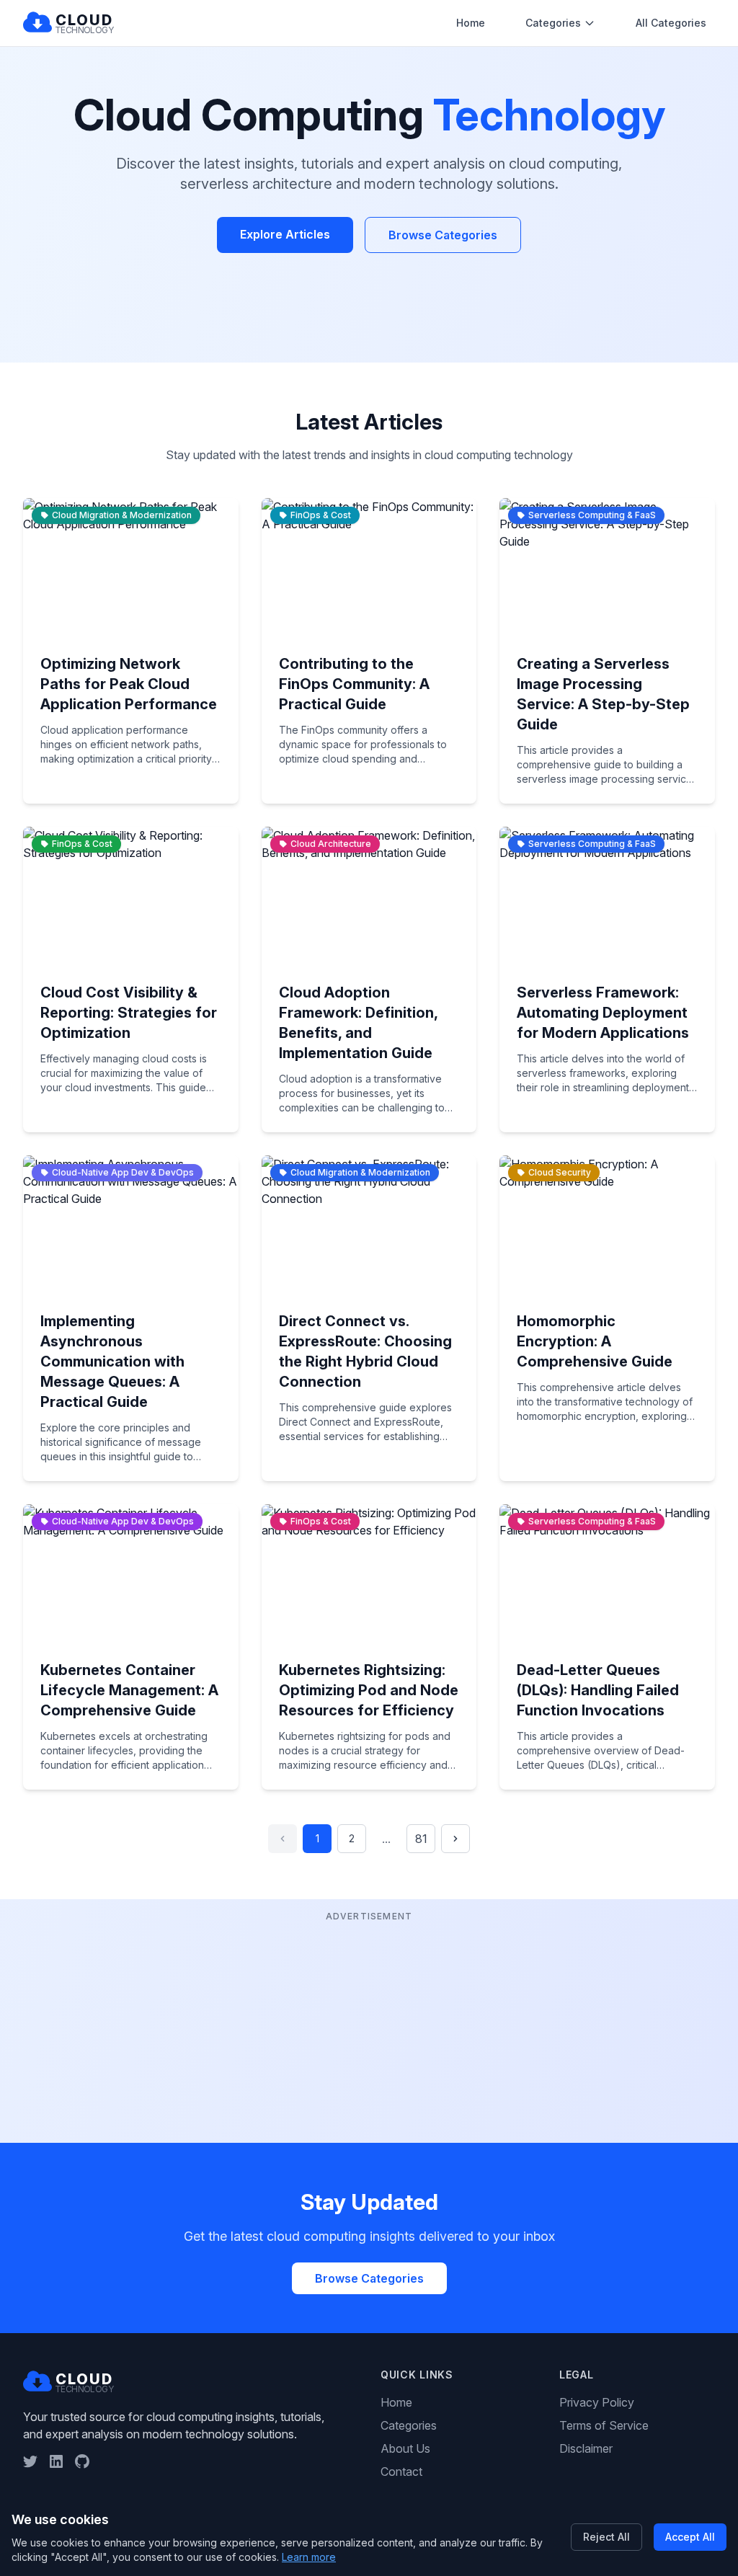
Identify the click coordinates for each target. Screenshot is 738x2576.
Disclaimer (586, 2448)
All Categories (671, 23)
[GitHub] (82, 2461)
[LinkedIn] (56, 2461)
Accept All (690, 2537)
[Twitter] (30, 2461)
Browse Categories (443, 235)
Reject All (606, 2537)
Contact (401, 2471)
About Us (405, 2448)
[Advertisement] (369, 2026)
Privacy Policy (597, 2402)
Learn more (309, 2557)
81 (421, 1839)
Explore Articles (285, 234)
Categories (553, 23)
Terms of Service (604, 2425)
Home (471, 23)
